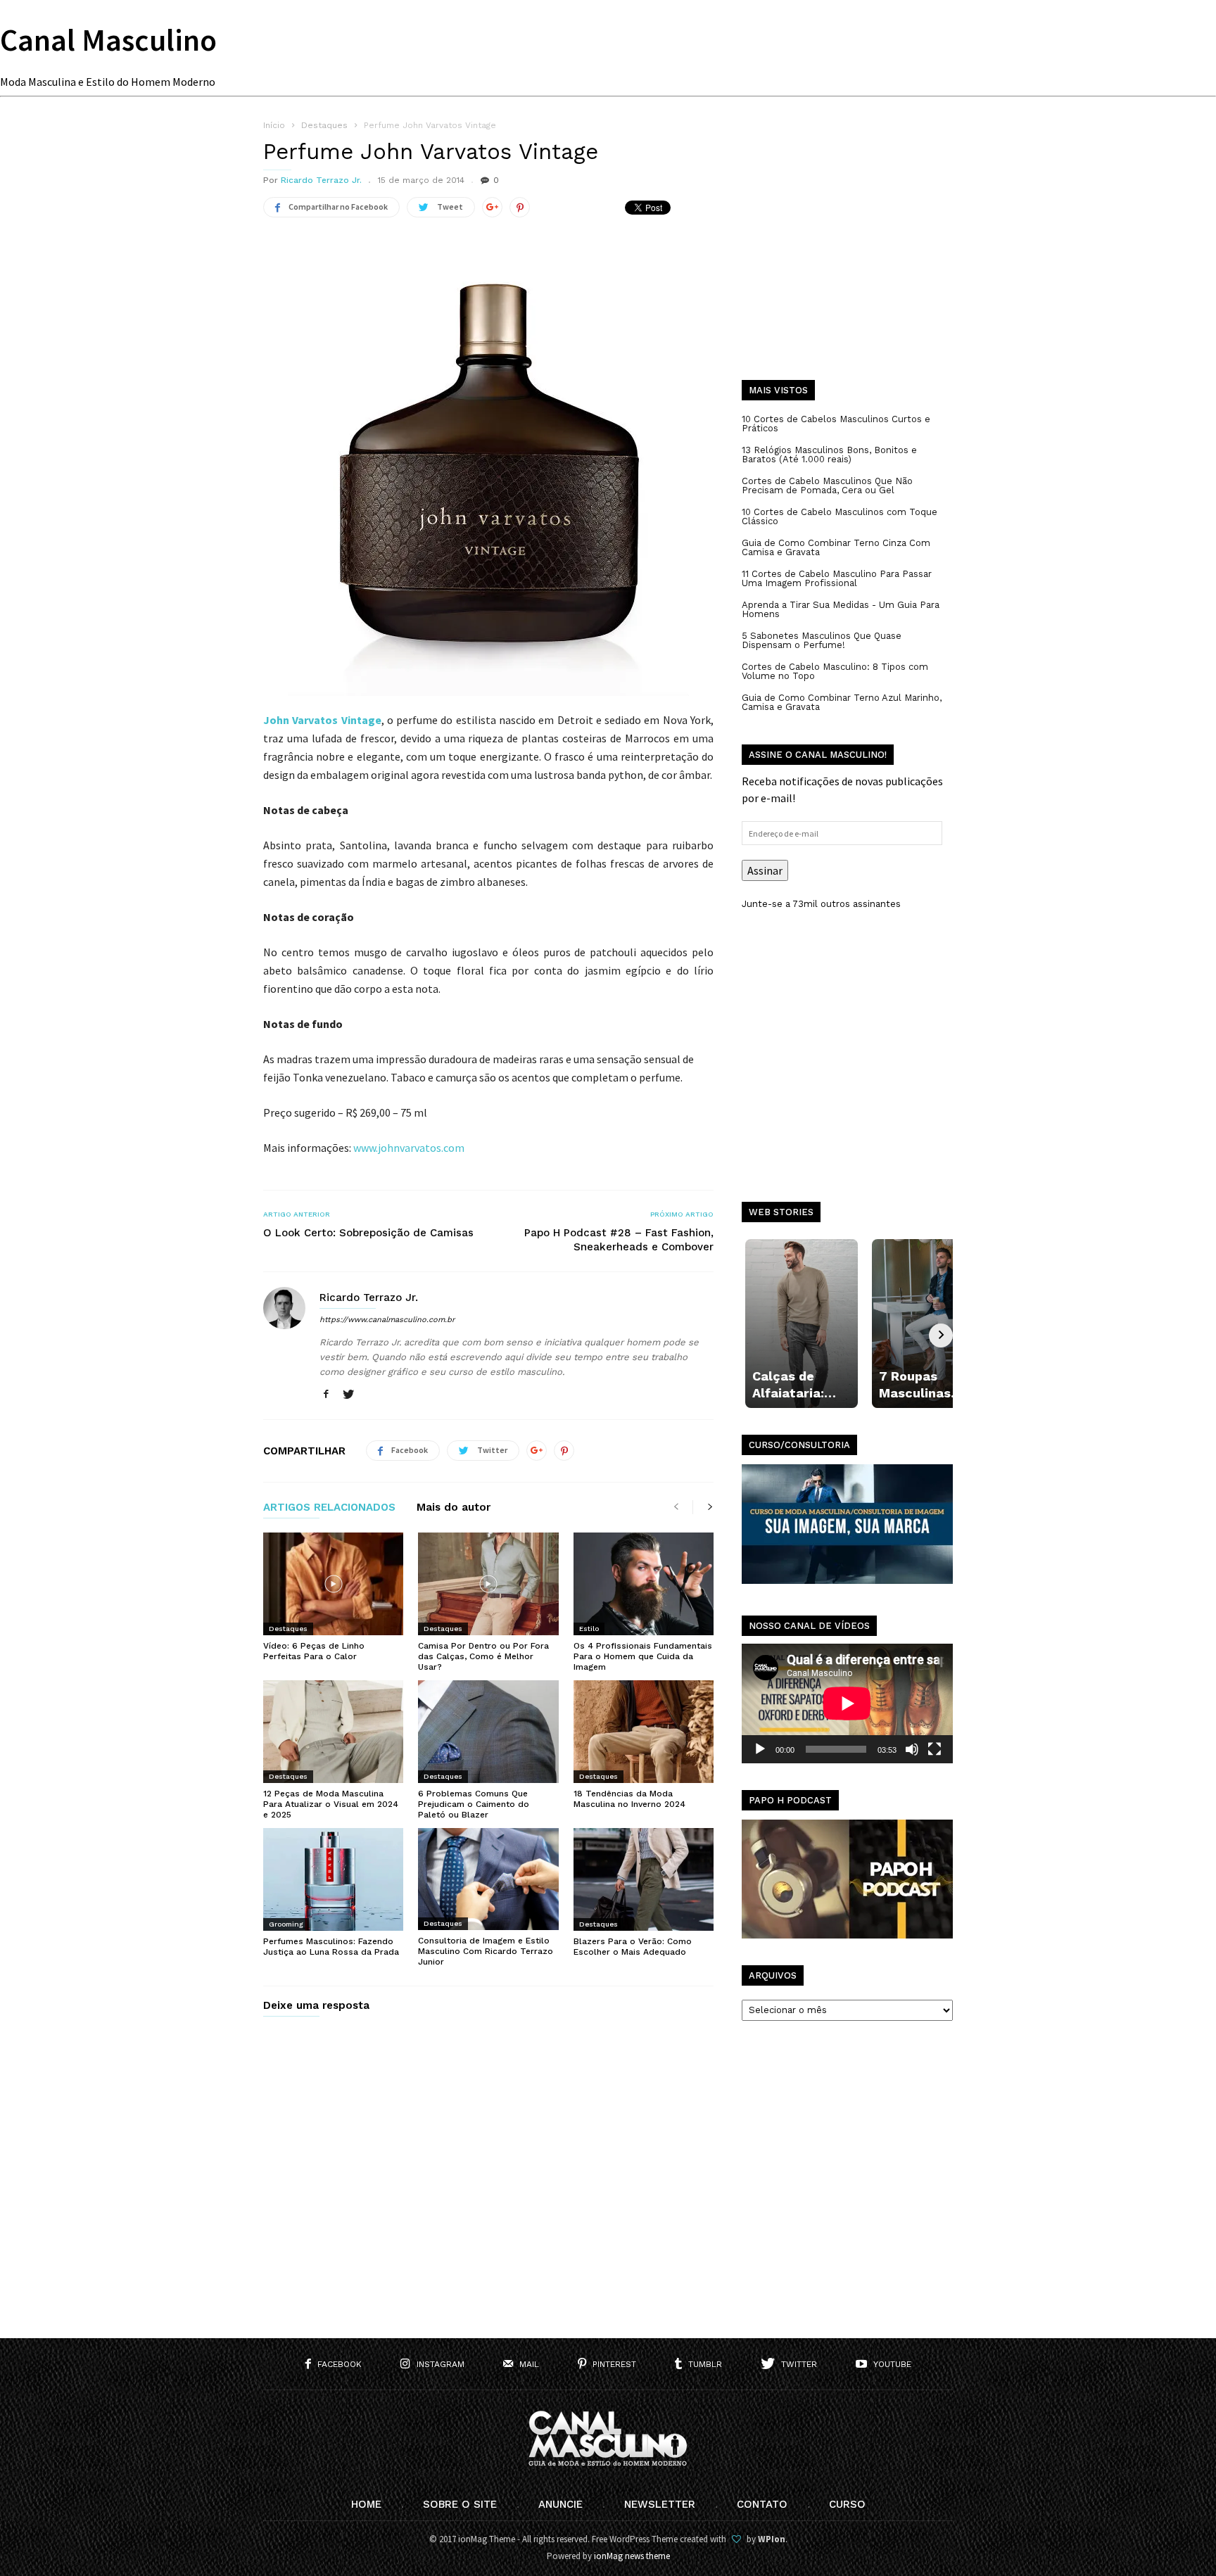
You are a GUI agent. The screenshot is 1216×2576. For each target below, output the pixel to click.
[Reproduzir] (760, 1749)
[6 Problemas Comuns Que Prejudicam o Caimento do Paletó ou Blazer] (488, 1732)
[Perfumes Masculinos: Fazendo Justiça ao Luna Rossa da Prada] (333, 1879)
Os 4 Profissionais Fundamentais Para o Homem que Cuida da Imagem (643, 1656)
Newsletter (660, 2504)
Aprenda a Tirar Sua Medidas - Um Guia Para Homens (841, 609)
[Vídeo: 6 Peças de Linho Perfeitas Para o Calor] (333, 1584)
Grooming (286, 1924)
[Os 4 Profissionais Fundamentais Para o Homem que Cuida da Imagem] (644, 1584)
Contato (762, 2504)
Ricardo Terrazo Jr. (321, 180)
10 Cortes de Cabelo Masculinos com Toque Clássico (840, 516)
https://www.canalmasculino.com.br (387, 1320)
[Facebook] (326, 1395)
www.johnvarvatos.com (409, 1148)
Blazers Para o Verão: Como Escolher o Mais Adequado (633, 1947)
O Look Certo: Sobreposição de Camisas (368, 1233)
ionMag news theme (632, 2556)
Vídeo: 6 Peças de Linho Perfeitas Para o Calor (314, 1651)
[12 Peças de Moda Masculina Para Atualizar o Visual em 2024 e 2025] (333, 1732)
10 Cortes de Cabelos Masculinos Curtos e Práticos (836, 424)
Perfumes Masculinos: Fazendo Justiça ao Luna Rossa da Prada (331, 1947)
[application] (847, 1703)
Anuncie (560, 2504)
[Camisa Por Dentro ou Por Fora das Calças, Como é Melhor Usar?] (488, 1584)
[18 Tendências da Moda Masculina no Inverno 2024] (644, 1732)
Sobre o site (460, 2504)
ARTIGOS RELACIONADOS (329, 1508)
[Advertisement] (847, 260)
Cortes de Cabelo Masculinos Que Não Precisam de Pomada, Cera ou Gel (827, 486)
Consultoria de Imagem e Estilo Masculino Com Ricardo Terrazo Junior (486, 1951)
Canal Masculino (108, 40)
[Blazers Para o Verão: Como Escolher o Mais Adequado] (644, 1879)
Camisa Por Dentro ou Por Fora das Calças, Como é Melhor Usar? (483, 1656)
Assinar (765, 870)
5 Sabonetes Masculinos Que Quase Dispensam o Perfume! (822, 640)
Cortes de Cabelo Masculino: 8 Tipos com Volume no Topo (835, 671)
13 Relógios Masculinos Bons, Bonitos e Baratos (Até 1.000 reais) (829, 455)
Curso (847, 2504)
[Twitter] (348, 1395)
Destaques (288, 1629)
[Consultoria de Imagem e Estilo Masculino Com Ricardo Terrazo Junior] (488, 1879)
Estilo (589, 1629)
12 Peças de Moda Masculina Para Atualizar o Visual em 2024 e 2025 (331, 1804)
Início (274, 125)
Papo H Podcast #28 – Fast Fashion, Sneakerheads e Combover (619, 1240)
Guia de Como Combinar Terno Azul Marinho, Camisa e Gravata (842, 702)
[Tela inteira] (935, 1749)
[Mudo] (912, 1749)
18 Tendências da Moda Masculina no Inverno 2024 (629, 1799)
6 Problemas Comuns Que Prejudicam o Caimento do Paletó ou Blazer (474, 1804)
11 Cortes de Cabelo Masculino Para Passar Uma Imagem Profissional (837, 578)
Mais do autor (454, 1508)
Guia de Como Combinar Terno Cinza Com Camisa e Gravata (836, 547)
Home (366, 2504)
